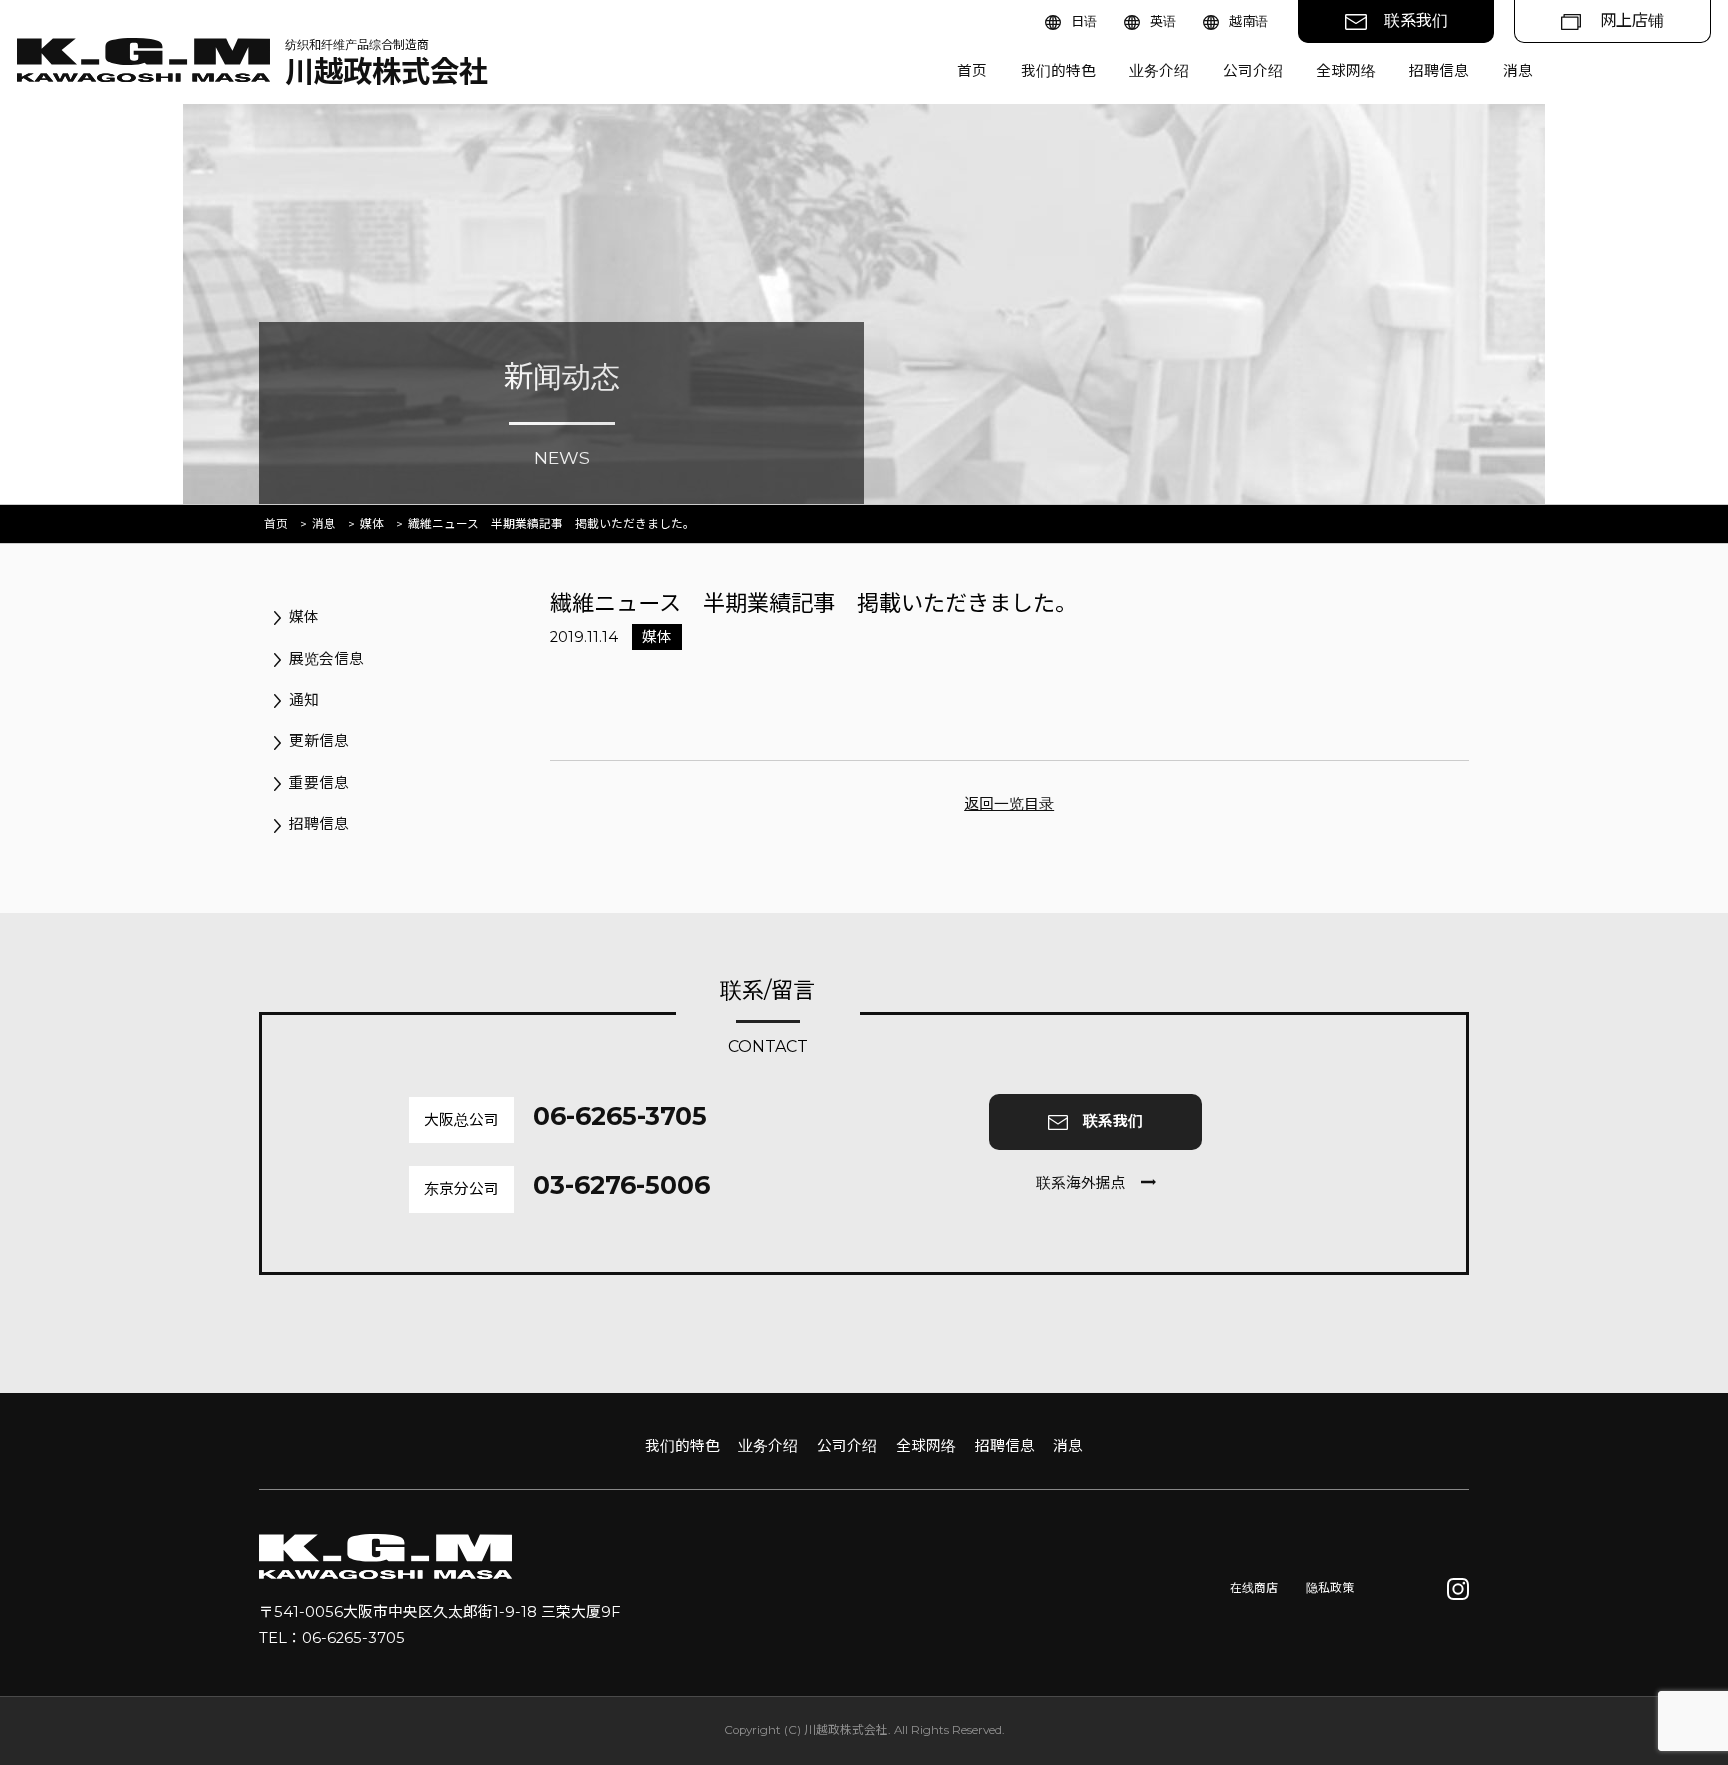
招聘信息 (1439, 71)
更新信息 (319, 741)
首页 (972, 71)
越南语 (1248, 21)
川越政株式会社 (386, 63)
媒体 (372, 524)
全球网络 (1346, 71)
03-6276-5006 (621, 1185)
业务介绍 (1159, 71)
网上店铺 (1632, 20)
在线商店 (1254, 1588)
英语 (1163, 21)
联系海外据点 (1081, 1183)
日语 (1084, 21)
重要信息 (319, 783)
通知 (304, 700)
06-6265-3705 (620, 1116)
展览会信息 (326, 659)
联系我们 (1416, 20)
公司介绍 (1253, 71)
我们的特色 (1058, 71)
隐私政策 (1330, 1588)
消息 (1518, 71)
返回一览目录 (1009, 804)
